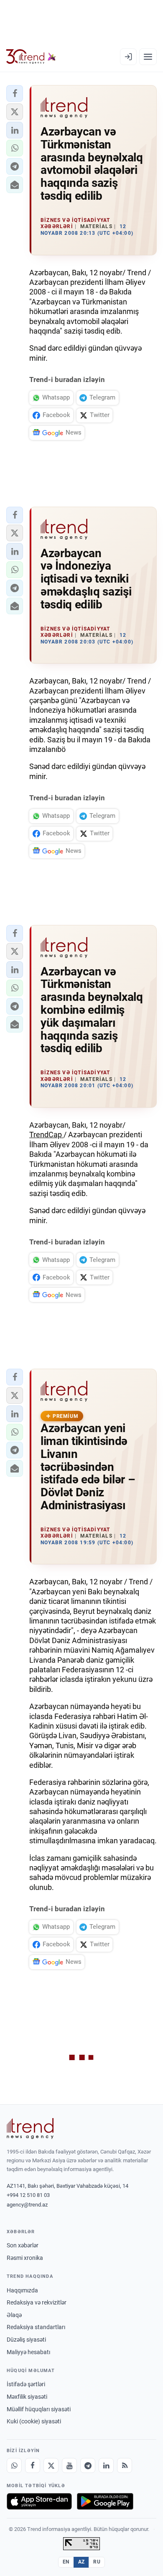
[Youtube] (69, 2465)
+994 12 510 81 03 (28, 2195)
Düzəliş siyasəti (26, 2340)
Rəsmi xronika (25, 2258)
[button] (15, 93)
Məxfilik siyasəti (27, 2397)
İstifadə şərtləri (26, 2384)
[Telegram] (88, 2465)
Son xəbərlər (23, 2245)
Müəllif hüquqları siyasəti (39, 2409)
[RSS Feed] (125, 2465)
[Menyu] (148, 57)
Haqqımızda (22, 2290)
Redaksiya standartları (36, 2327)
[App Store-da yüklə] (39, 2501)
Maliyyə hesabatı (28, 2352)
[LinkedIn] (106, 2465)
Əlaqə (14, 2315)
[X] (51, 2465)
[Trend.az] (31, 57)
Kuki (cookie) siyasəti (34, 2421)
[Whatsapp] (14, 2465)
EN (66, 2562)
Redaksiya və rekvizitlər (37, 2302)
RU (97, 2562)
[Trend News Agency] (30, 2129)
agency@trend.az (27, 2205)
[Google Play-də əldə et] (105, 2501)
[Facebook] (33, 2465)
